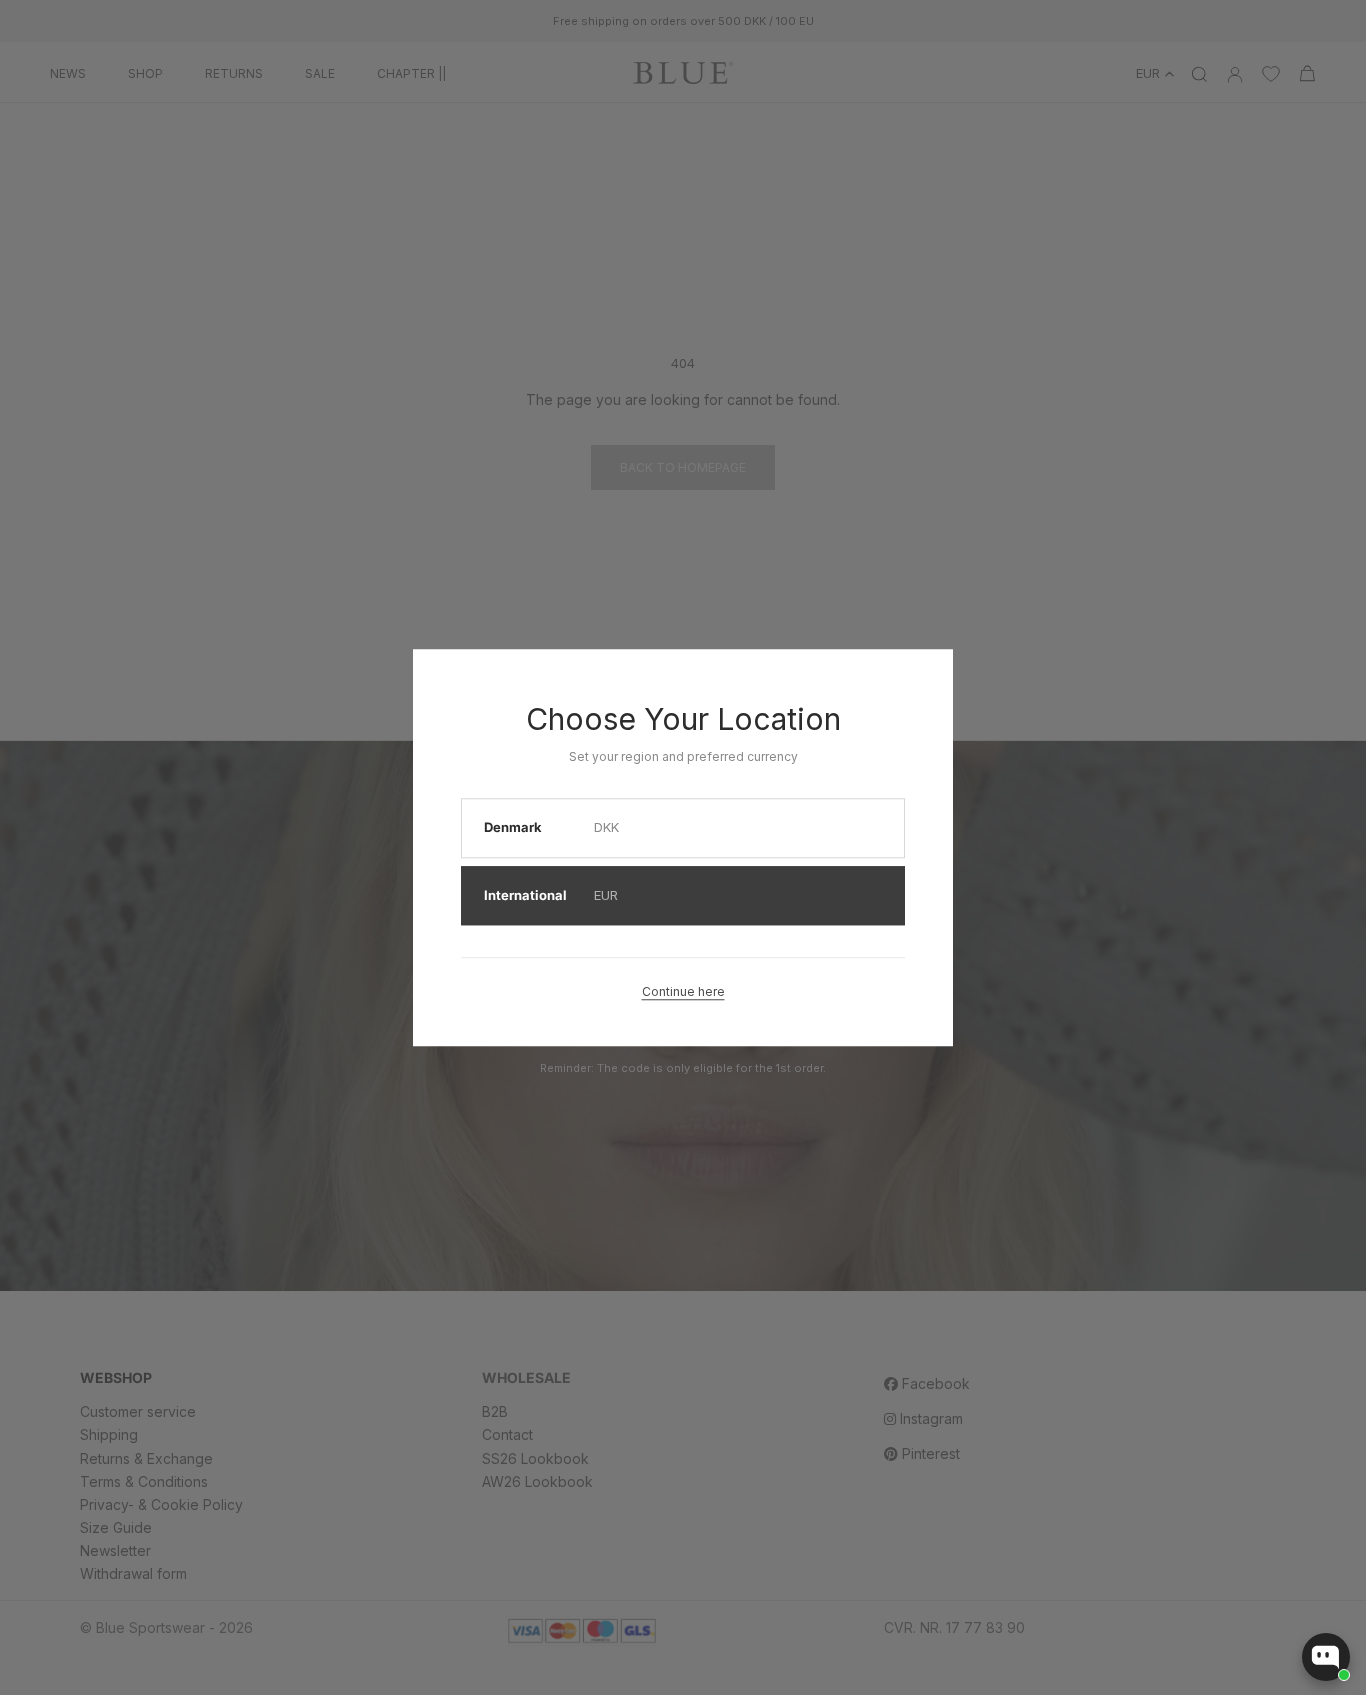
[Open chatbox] (1326, 1657)
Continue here (683, 991)
